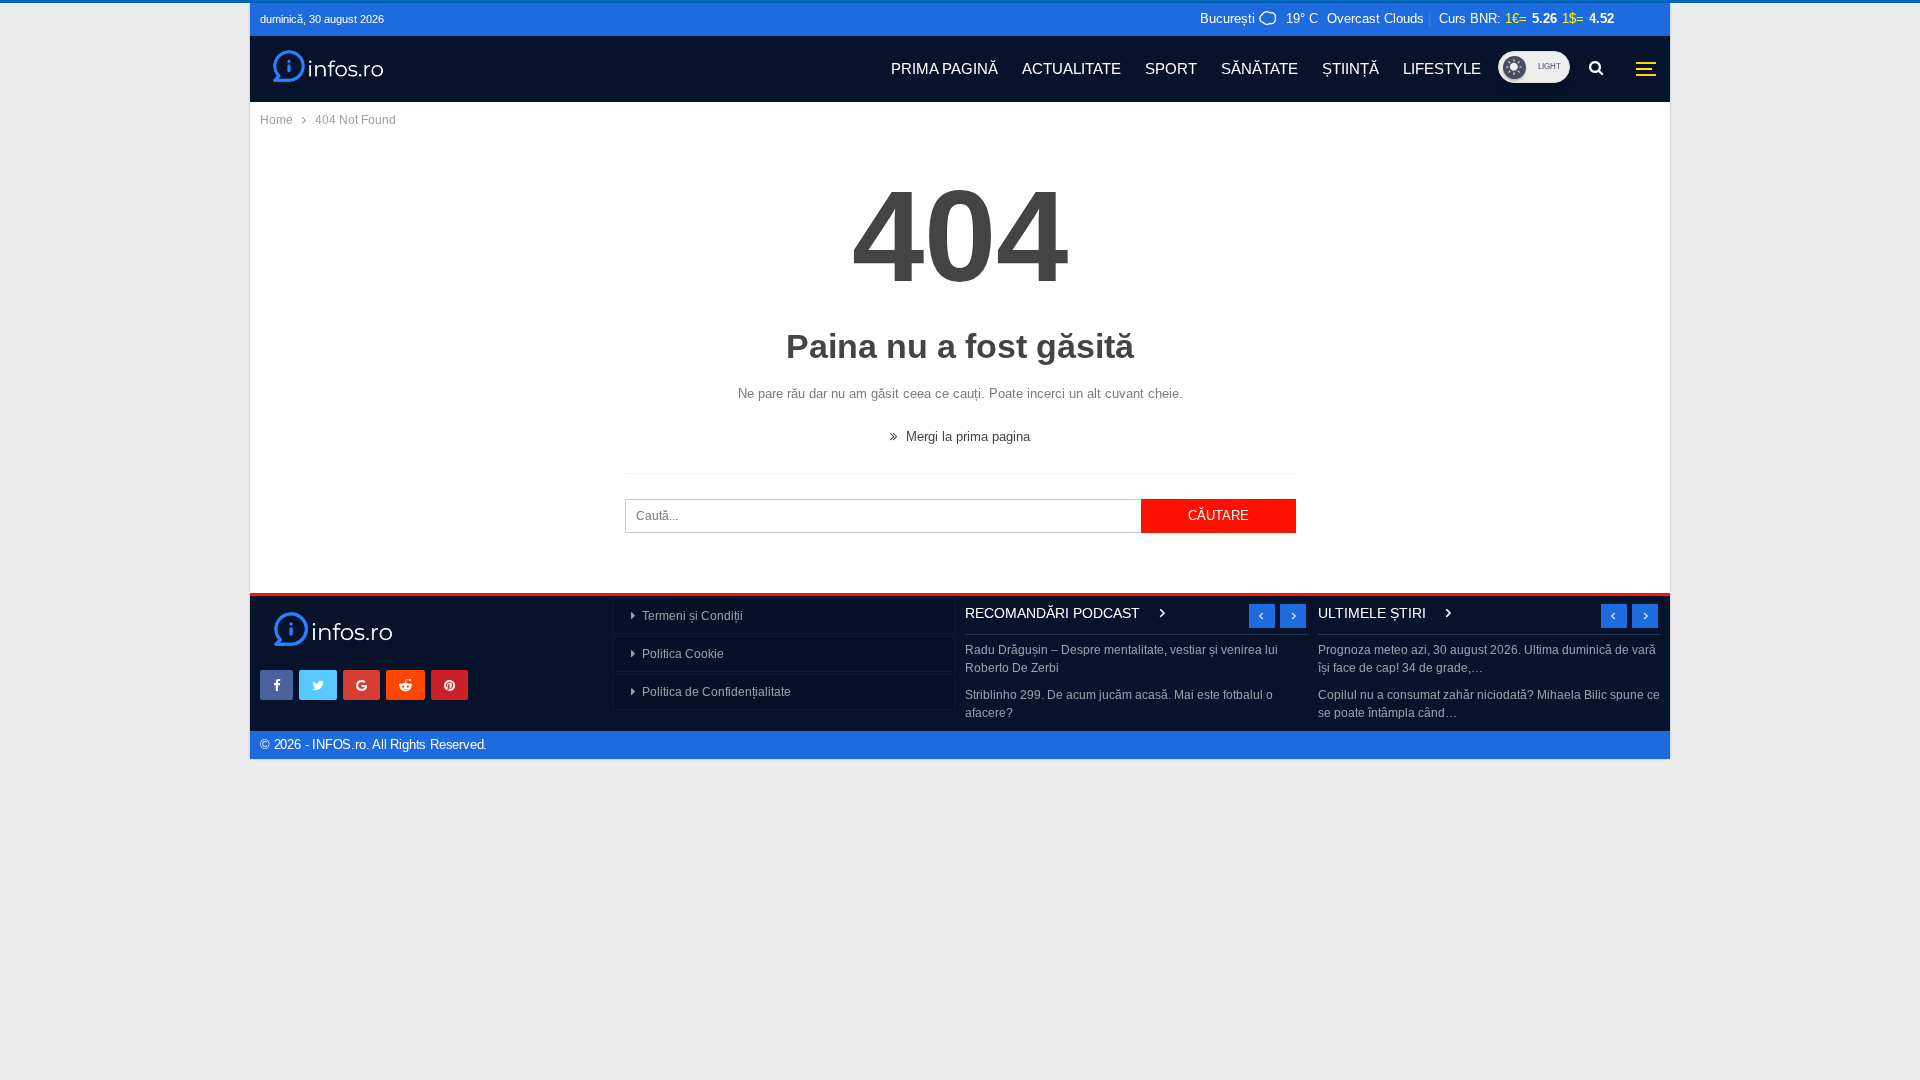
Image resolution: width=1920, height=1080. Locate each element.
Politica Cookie (683, 654)
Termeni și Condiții (692, 616)
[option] (1136, 683)
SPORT (1171, 68)
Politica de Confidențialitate (716, 692)
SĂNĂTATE (1259, 68)
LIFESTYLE (1442, 68)
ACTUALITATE (1071, 68)
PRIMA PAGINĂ (944, 68)
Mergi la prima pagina (966, 436)
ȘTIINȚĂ (1350, 68)
